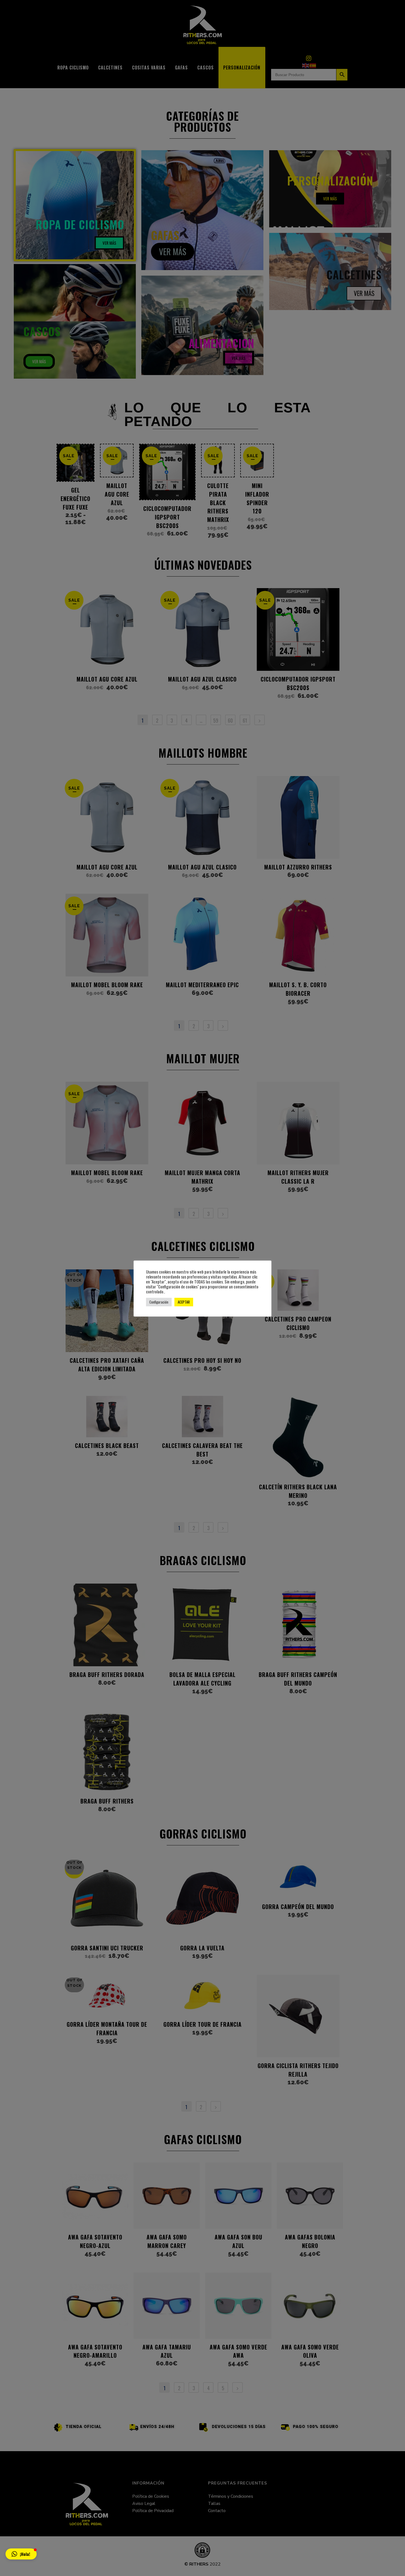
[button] (21, 2554)
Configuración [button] (159, 1302)
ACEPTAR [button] (184, 1302)
